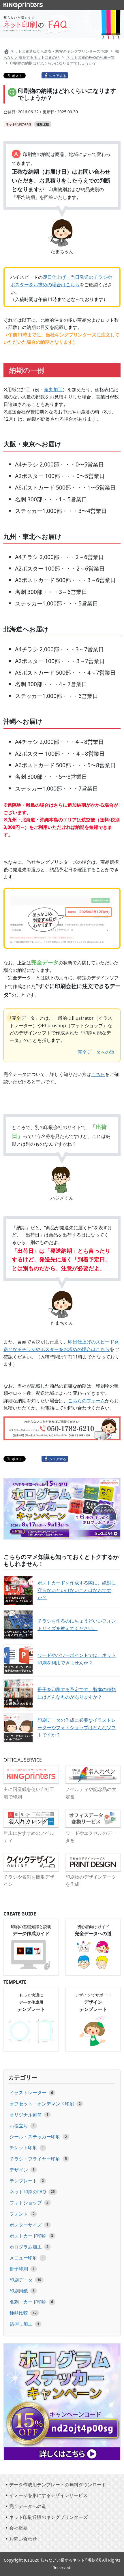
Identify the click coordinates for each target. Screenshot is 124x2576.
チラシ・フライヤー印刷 (35, 2159)
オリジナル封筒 (26, 2115)
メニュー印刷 (23, 2258)
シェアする (58, 75)
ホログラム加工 (26, 2247)
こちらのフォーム (87, 1401)
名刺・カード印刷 (28, 2302)
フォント (19, 2214)
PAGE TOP (100, 2570)
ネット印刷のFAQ (28, 2192)
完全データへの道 (96, 1052)
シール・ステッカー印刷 (35, 2137)
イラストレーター (28, 2093)
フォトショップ (26, 2203)
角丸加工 (53, 389)
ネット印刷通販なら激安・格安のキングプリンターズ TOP (59, 51)
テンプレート (23, 2181)
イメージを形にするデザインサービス (48, 2495)
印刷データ (21, 2280)
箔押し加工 (21, 2324)
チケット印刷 (23, 2148)
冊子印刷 (19, 2269)
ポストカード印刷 (28, 2236)
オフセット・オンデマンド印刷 (42, 2104)
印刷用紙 (19, 2291)
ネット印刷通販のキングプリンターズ (48, 2517)
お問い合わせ (23, 2539)
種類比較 (19, 2313)
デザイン (19, 2170)
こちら (98, 1074)
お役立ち (19, 2126)
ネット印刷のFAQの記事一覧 (91, 57)
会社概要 (18, 2528)
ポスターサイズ (26, 2225)
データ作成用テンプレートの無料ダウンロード (58, 2485)
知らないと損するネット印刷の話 (71, 2560)
